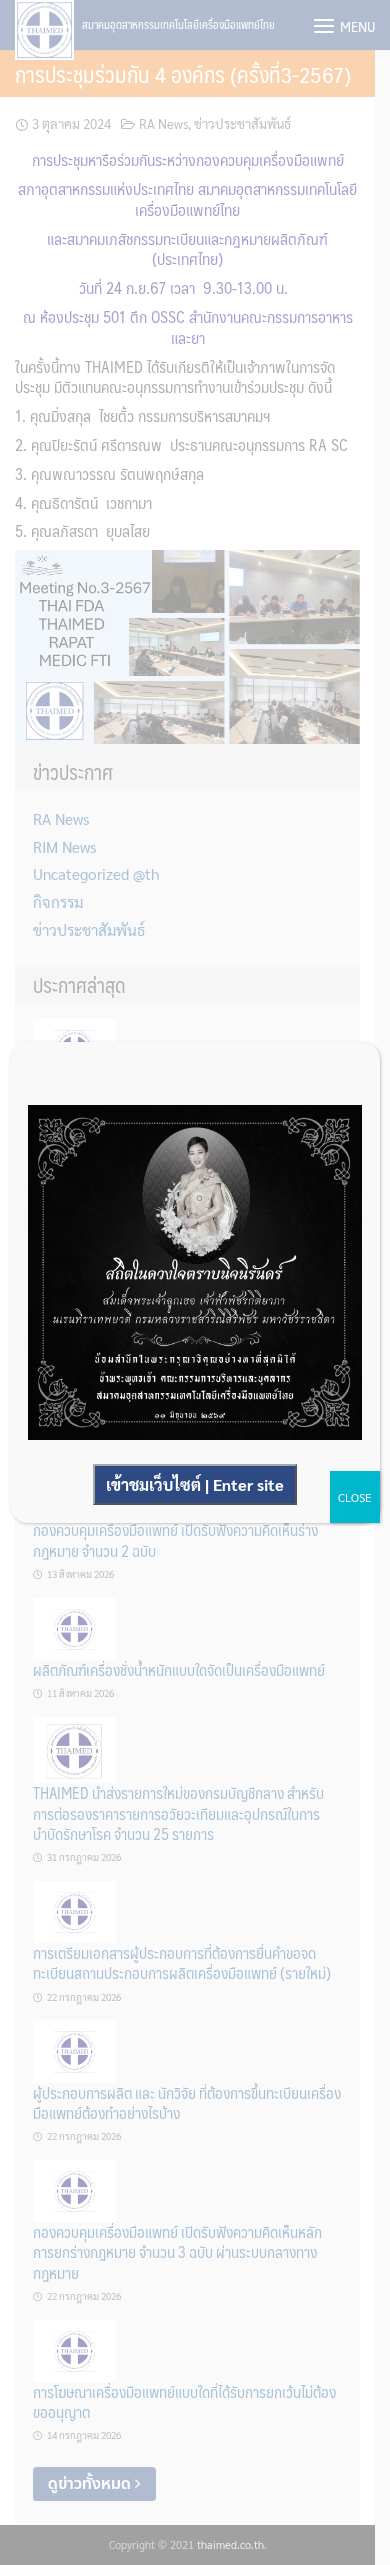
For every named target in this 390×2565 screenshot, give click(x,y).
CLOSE (355, 1497)
